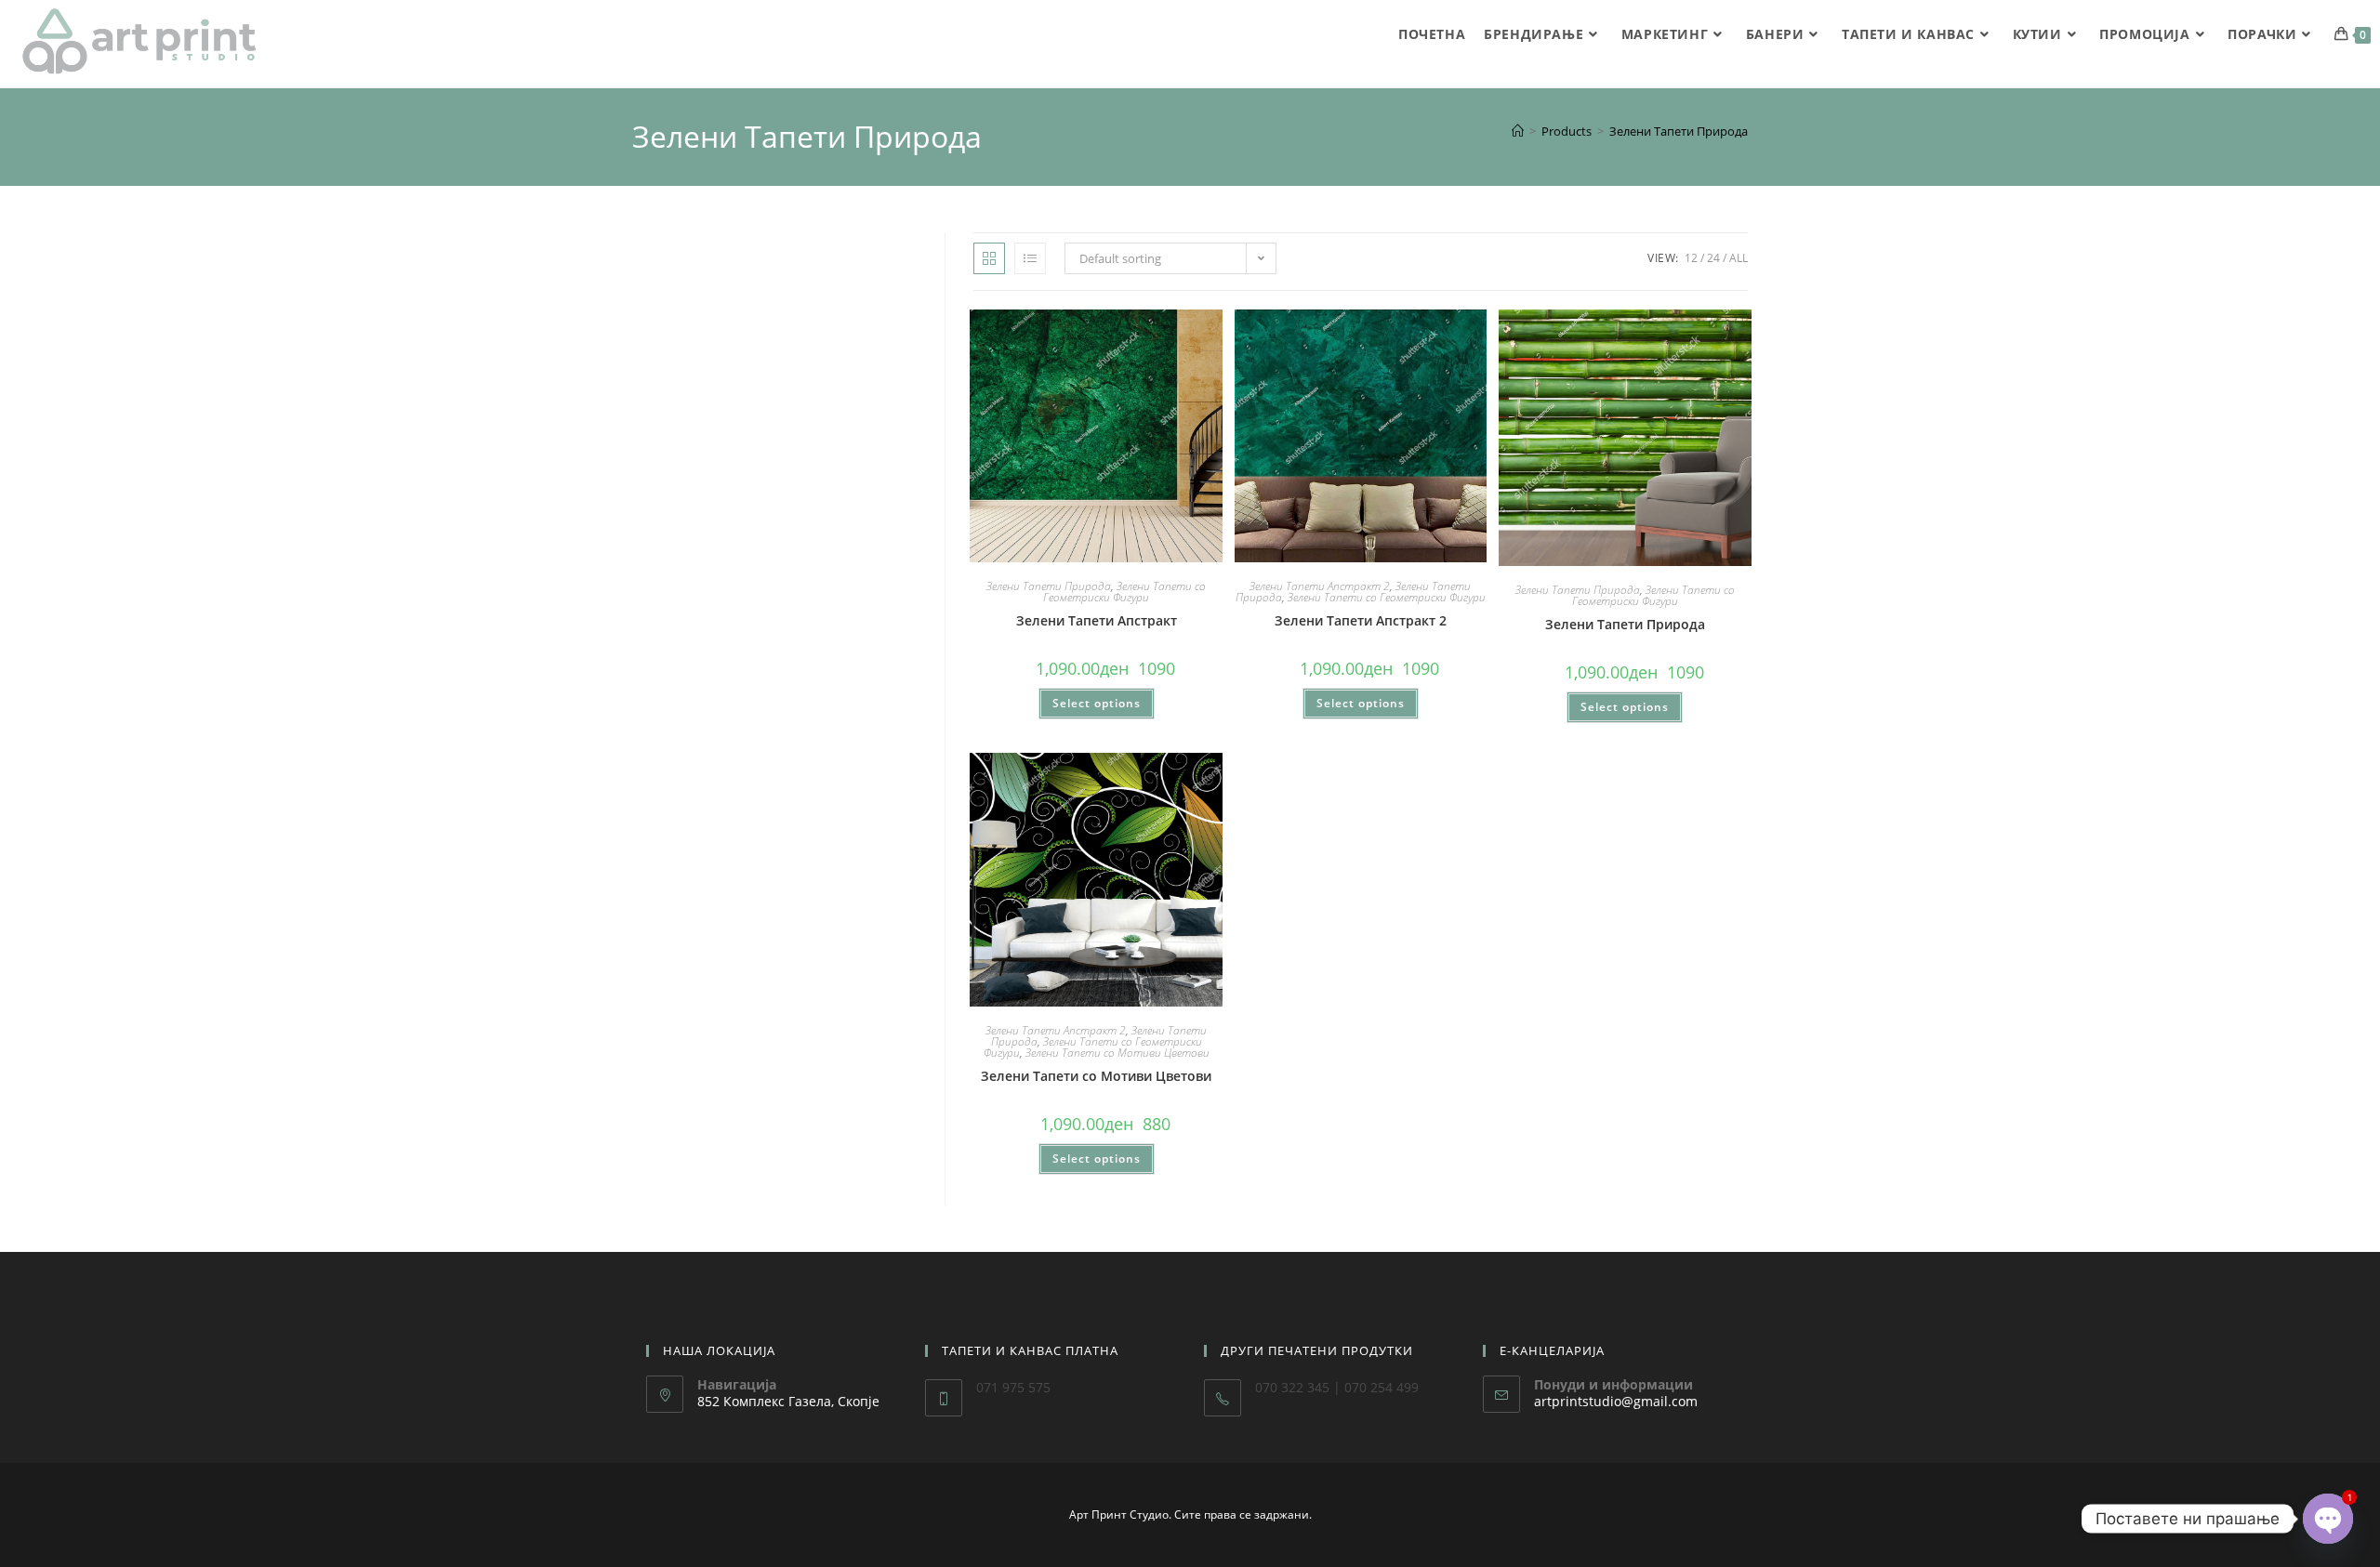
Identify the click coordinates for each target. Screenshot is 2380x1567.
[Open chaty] (2328, 1519)
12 (1691, 258)
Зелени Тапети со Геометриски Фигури (1124, 592)
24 (1713, 258)
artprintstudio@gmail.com (1616, 1401)
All (1739, 258)
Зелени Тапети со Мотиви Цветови (1117, 1053)
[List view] (1030, 258)
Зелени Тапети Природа (1679, 131)
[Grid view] (989, 258)
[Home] (1518, 131)
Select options (1097, 703)
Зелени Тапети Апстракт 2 (1320, 586)
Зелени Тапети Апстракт (1097, 620)
